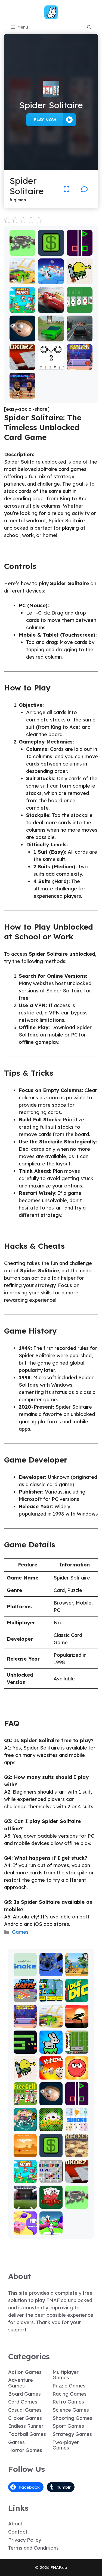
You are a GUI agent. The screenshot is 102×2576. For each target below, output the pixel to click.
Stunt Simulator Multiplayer (51, 330)
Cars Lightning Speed (51, 304)
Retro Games (68, 2402)
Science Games (71, 2410)
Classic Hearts (51, 2202)
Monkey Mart (22, 306)
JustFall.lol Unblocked (51, 275)
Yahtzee (51, 2076)
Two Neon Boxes (80, 249)
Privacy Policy (25, 2540)
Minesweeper (51, 2177)
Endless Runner (26, 2426)
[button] (89, 27)
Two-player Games (66, 2445)
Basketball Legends (80, 364)
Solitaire (51, 2127)
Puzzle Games (69, 2386)
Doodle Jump (79, 278)
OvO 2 (51, 366)
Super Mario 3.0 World (51, 1993)
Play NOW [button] (45, 120)
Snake (25, 2050)
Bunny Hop (51, 2047)
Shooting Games (72, 2418)
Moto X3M (77, 1970)
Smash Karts (25, 1996)
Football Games (27, 2434)
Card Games (23, 2402)
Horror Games (25, 2450)
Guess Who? (25, 2125)
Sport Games (68, 2426)
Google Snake (25, 1970)
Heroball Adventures (77, 2071)
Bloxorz (22, 366)
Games (20, 1932)
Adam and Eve (25, 2151)
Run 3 (51, 1972)
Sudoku (77, 2127)
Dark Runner (77, 2021)
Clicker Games (25, 2418)
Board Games (24, 2394)
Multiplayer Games (66, 2375)
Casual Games (25, 2410)
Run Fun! (51, 2231)
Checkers (77, 2153)
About (16, 2524)
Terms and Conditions (33, 2548)
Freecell (25, 2101)
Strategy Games (72, 2434)
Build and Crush (22, 249)
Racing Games (69, 2394)
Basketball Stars (22, 392)
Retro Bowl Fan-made (77, 2042)
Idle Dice (77, 1998)
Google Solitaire (79, 306)
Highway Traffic (79, 335)
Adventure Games (21, 2383)
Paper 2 (25, 2231)
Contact (18, 2532)
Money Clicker (51, 249)
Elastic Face (22, 335)
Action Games (25, 2372)
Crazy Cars (22, 278)
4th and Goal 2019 (25, 2200)
